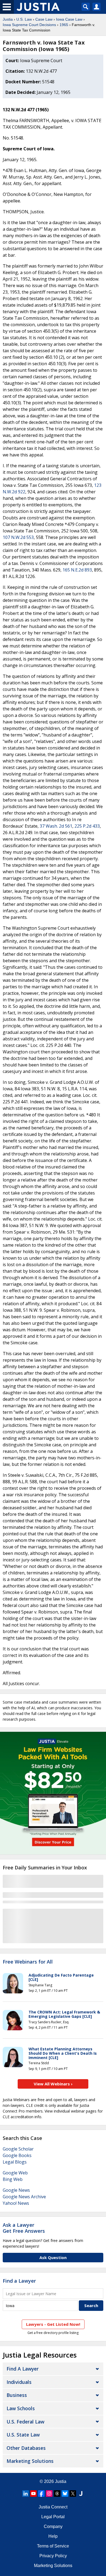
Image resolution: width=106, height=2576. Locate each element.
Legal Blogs (15, 2162)
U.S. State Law (23, 2435)
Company (53, 2526)
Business (17, 2395)
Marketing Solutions (30, 2461)
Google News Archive (24, 2197)
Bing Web (13, 2179)
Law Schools (21, 2408)
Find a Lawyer (19, 2281)
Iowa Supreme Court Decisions (29, 25)
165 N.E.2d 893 (77, 570)
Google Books (17, 2155)
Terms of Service (53, 2546)
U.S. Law (24, 19)
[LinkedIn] (26, 2494)
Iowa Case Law (69, 19)
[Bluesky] (65, 2494)
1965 (64, 25)
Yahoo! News (16, 2203)
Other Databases (26, 2448)
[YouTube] (33, 2494)
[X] (73, 2494)
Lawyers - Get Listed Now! (53, 2324)
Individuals (19, 2382)
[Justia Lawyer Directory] (81, 2494)
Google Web (15, 2173)
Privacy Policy (53, 2556)
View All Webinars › (53, 2084)
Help (53, 2536)
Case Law (44, 19)
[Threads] (57, 2494)
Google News (16, 2190)
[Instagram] (49, 2494)
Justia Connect (53, 2507)
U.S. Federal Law (25, 2422)
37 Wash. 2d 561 (56, 826)
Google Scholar (18, 2149)
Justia (8, 19)
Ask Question (53, 2257)
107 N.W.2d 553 (18, 537)
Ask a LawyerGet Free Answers (24, 2228)
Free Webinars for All (28, 1962)
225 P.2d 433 (87, 826)
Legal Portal (53, 2517)
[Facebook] (41, 2494)
